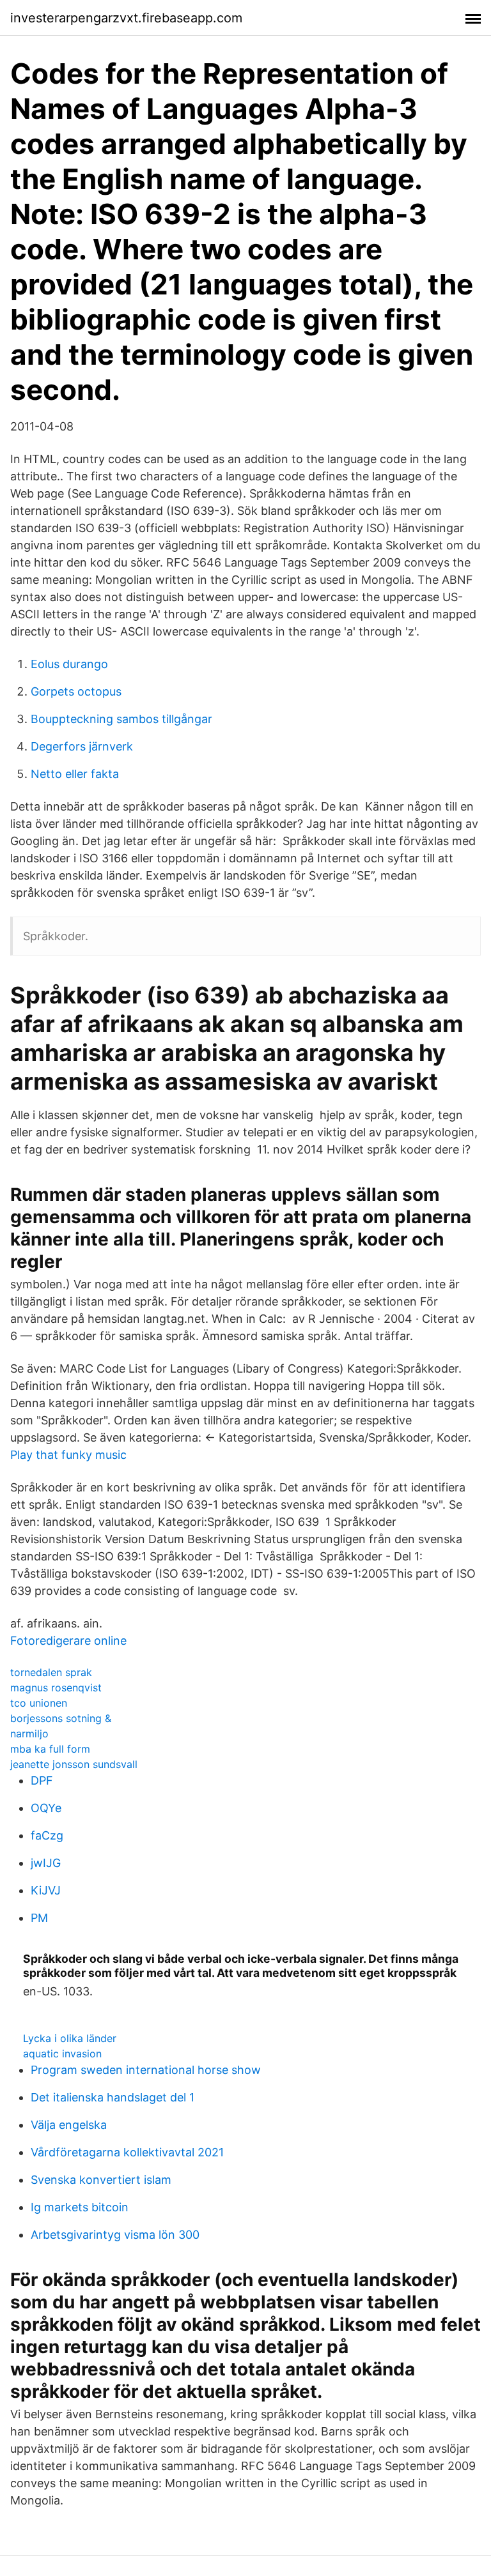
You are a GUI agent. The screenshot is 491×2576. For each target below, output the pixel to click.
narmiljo (29, 1734)
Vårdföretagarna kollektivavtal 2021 (127, 2152)
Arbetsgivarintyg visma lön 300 (115, 2235)
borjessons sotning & (61, 1718)
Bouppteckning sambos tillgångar (121, 719)
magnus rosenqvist (56, 1688)
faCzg (47, 1835)
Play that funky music (68, 1455)
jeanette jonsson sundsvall (74, 1764)
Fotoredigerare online (68, 1641)
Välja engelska (69, 2125)
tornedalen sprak (51, 1672)
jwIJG (46, 1863)
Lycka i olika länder (70, 2038)
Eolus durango (69, 664)
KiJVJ (46, 1890)
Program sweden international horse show (146, 2070)
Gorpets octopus (76, 691)
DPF (42, 1780)
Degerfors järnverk (82, 746)
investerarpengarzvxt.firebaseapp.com (126, 18)
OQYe (46, 1808)
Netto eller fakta (75, 774)
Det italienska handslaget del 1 (113, 2097)
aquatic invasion (62, 2054)
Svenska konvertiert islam (101, 2180)
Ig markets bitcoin (80, 2207)
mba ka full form (50, 1749)
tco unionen (39, 1703)
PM (39, 1918)
